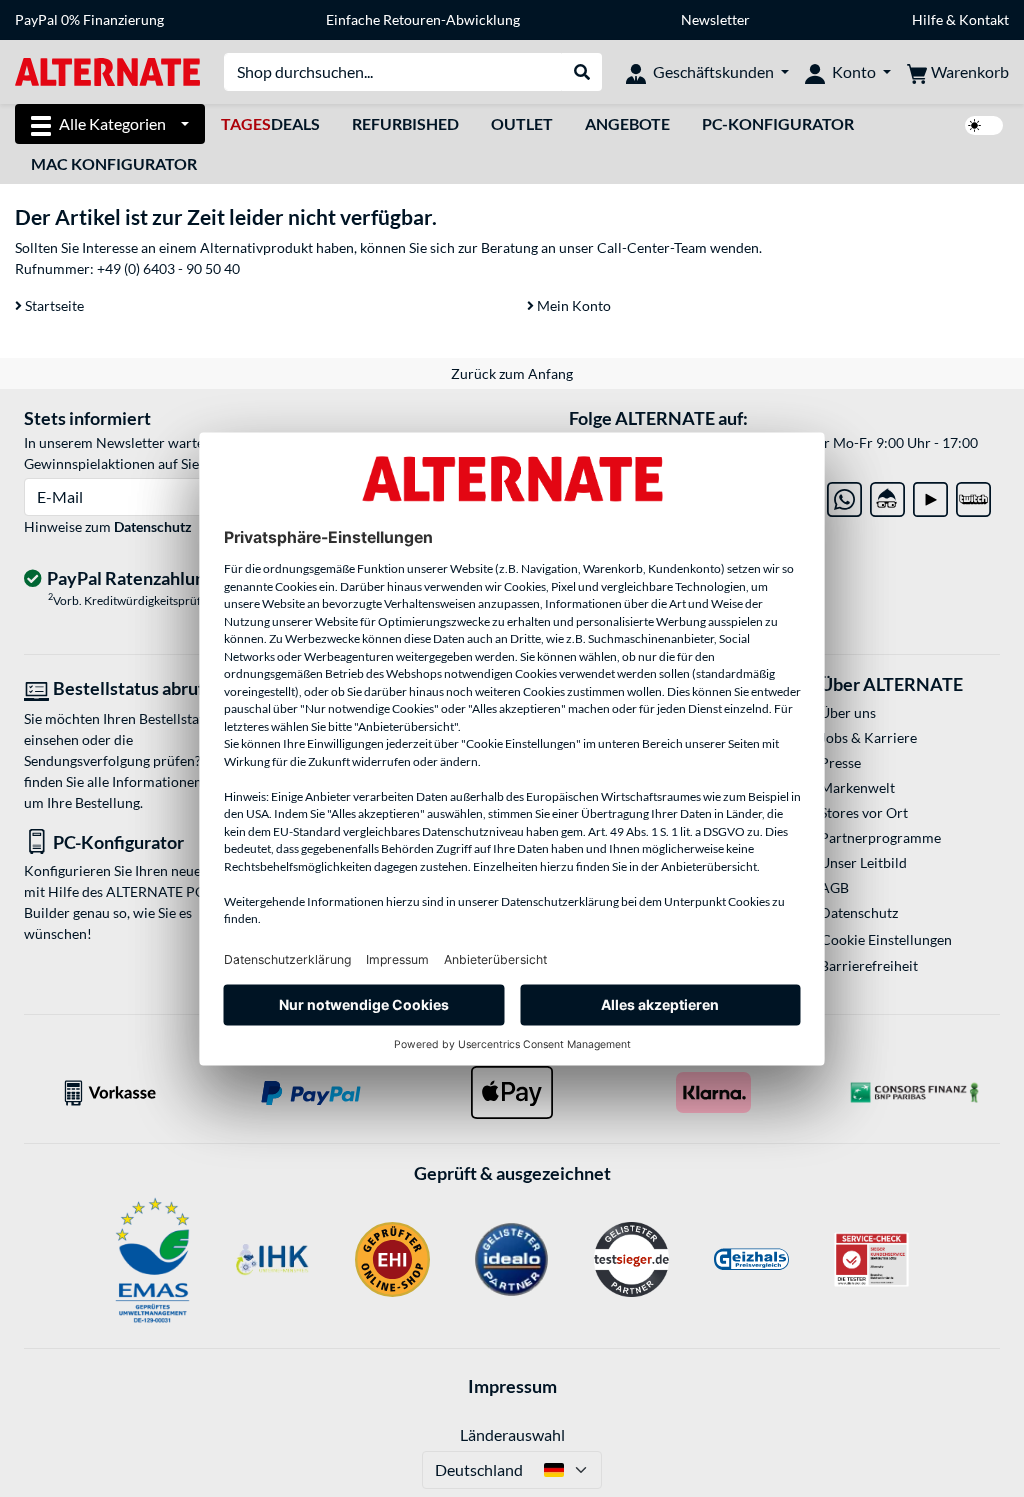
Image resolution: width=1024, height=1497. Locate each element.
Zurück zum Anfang (512, 373)
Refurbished (405, 123)
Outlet (522, 123)
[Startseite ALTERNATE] (107, 70)
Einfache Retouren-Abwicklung (423, 19)
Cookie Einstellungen (886, 939)
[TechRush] (887, 495)
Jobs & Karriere (868, 737)
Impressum (512, 1386)
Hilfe (927, 19)
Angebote (627, 123)
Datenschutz (153, 526)
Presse (840, 762)
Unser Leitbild (863, 862)
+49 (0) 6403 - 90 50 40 (168, 268)
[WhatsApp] (844, 495)
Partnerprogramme (880, 837)
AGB (834, 887)
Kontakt (984, 19)
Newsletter (715, 19)
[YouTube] (930, 495)
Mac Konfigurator (114, 163)
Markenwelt (857, 787)
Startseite (53, 305)
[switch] (984, 125)
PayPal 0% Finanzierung (89, 19)
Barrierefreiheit (869, 965)
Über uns (848, 712)
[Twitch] (973, 495)
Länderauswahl (512, 1434)
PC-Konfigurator (778, 123)
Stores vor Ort (864, 812)
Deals (270, 123)
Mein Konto (572, 305)
